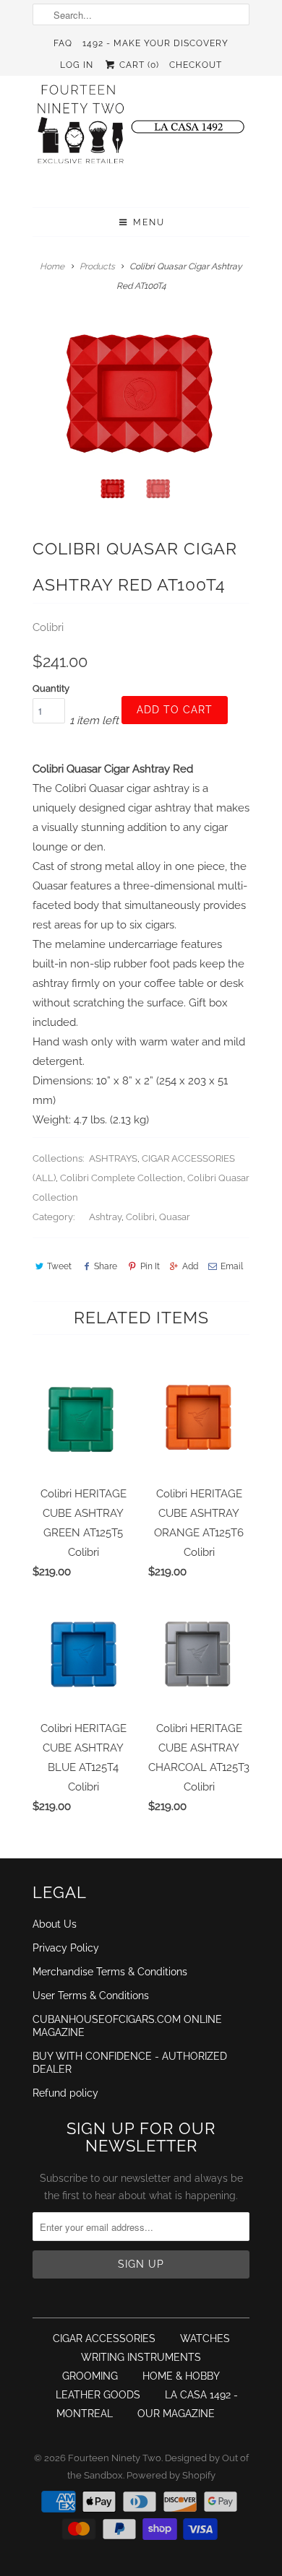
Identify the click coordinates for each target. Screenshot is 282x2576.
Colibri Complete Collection (121, 1178)
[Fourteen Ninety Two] (141, 131)
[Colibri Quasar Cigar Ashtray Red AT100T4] (141, 393)
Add (190, 1266)
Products (97, 266)
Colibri (48, 627)
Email (232, 1266)
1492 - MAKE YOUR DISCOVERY (155, 43)
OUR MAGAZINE (176, 2414)
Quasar (175, 1217)
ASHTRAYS (113, 1158)
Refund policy (65, 2093)
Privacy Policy (66, 1948)
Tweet (59, 1266)
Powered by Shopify (171, 2475)
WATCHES (205, 2338)
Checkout (196, 65)
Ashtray (105, 1217)
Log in (77, 65)
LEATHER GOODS (98, 2395)
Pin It (150, 1266)
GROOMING (90, 2376)
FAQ (63, 43)
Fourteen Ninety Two (115, 2458)
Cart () (138, 65)
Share (106, 1266)
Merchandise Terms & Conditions (110, 1972)
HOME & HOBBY (181, 2376)
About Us (55, 1924)
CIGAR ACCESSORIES (104, 2338)
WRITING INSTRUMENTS (141, 2357)
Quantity (51, 688)
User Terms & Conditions (91, 1996)
